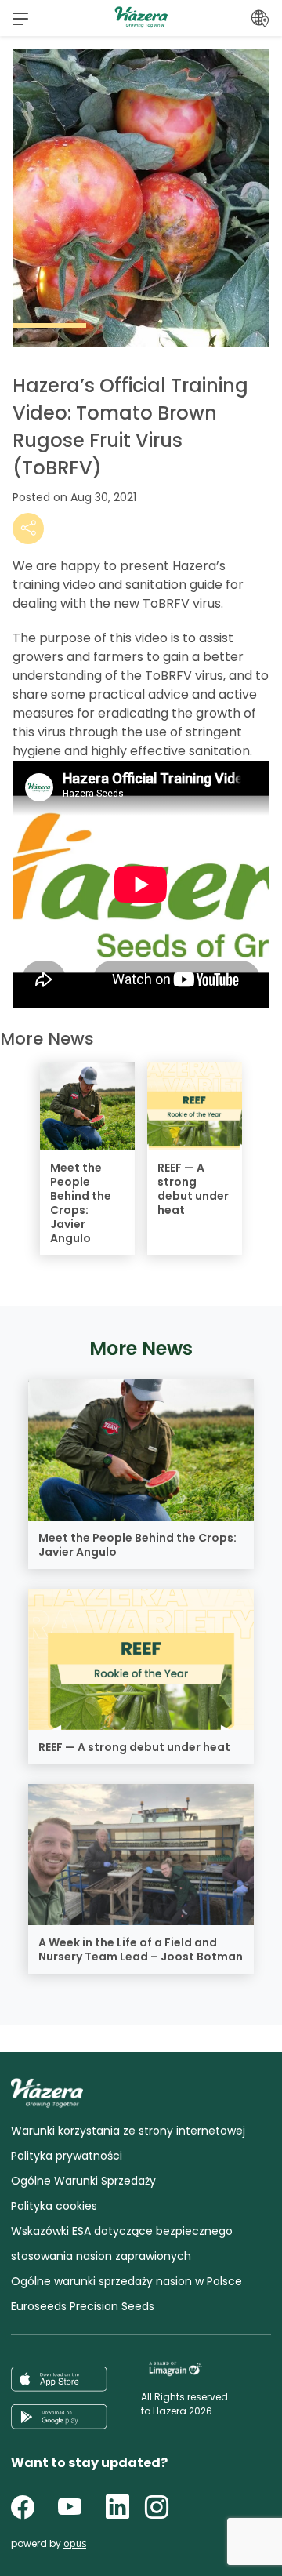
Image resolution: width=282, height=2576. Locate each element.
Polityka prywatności (67, 2156)
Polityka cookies (54, 2206)
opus (75, 2543)
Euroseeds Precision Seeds (83, 2306)
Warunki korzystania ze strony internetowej (128, 2131)
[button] (20, 18)
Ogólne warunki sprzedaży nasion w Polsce (127, 2281)
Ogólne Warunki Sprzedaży (83, 2181)
